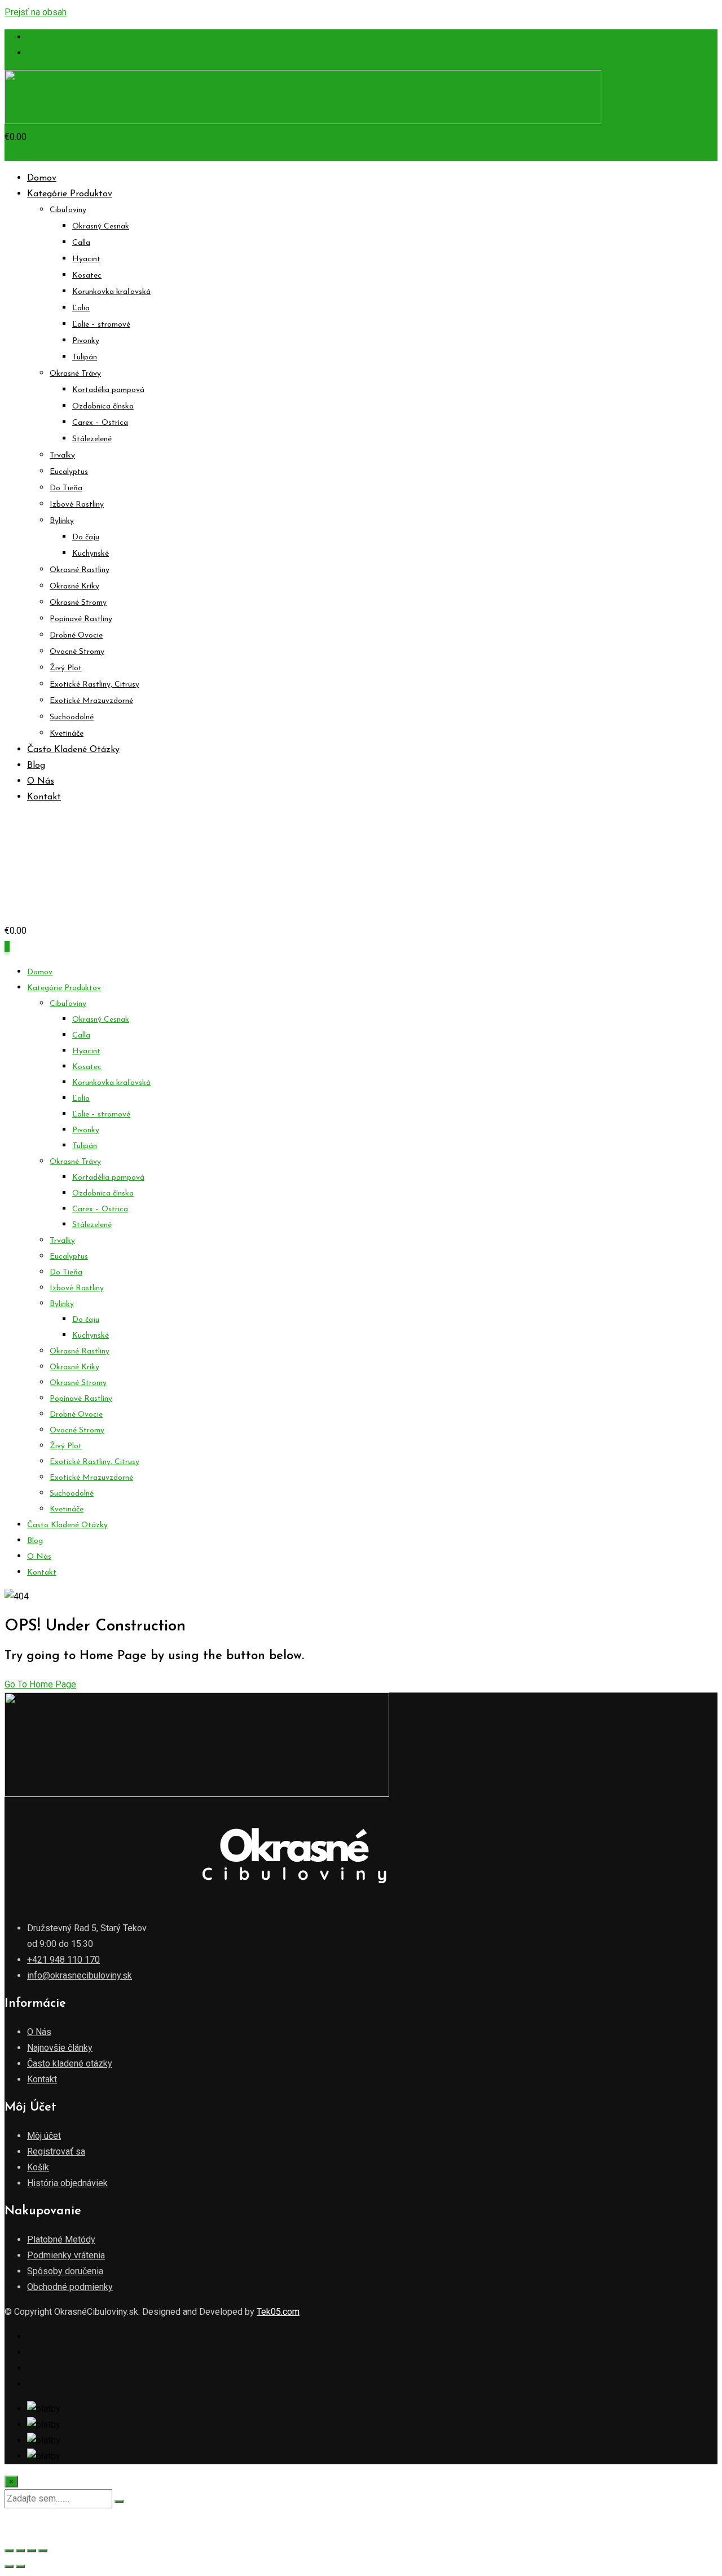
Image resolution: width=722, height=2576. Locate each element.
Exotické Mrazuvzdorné (91, 701)
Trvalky (62, 456)
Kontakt (44, 797)
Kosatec (87, 276)
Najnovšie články (60, 2048)
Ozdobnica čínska (103, 406)
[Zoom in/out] (9, 2551)
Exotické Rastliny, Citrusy (94, 685)
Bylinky (62, 521)
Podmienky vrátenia (66, 2255)
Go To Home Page (40, 1684)
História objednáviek (67, 2183)
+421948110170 (60, 37)
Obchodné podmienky (70, 2287)
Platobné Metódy (61, 2239)
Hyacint (86, 259)
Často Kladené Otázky (73, 750)
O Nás (41, 781)
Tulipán (85, 357)
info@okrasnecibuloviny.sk (80, 53)
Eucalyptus (69, 472)
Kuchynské (91, 554)
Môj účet (44, 2136)
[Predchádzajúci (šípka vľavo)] (9, 2566)
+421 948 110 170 (63, 1960)
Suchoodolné (72, 717)
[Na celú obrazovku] (20, 2551)
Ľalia (81, 308)
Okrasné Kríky (74, 586)
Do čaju (86, 537)
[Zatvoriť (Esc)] (43, 2551)
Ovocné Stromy (77, 652)
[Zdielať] (32, 2551)
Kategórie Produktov (70, 194)
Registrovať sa (56, 2151)
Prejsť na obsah (36, 12)
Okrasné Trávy (75, 374)
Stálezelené (92, 439)
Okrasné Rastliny (80, 570)
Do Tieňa (66, 488)
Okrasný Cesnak (101, 227)
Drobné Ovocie (76, 636)
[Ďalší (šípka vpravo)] (20, 2566)
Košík (38, 2167)
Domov (42, 178)
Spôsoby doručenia (65, 2271)
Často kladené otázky (70, 2063)
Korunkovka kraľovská (111, 292)
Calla (81, 243)
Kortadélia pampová (108, 390)
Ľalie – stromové (101, 325)
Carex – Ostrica (100, 423)
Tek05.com (278, 2312)
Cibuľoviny (68, 210)
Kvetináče (67, 734)
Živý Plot (66, 668)
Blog (36, 766)
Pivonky (86, 341)
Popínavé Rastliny (81, 619)
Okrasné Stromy (78, 603)
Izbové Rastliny (77, 505)
